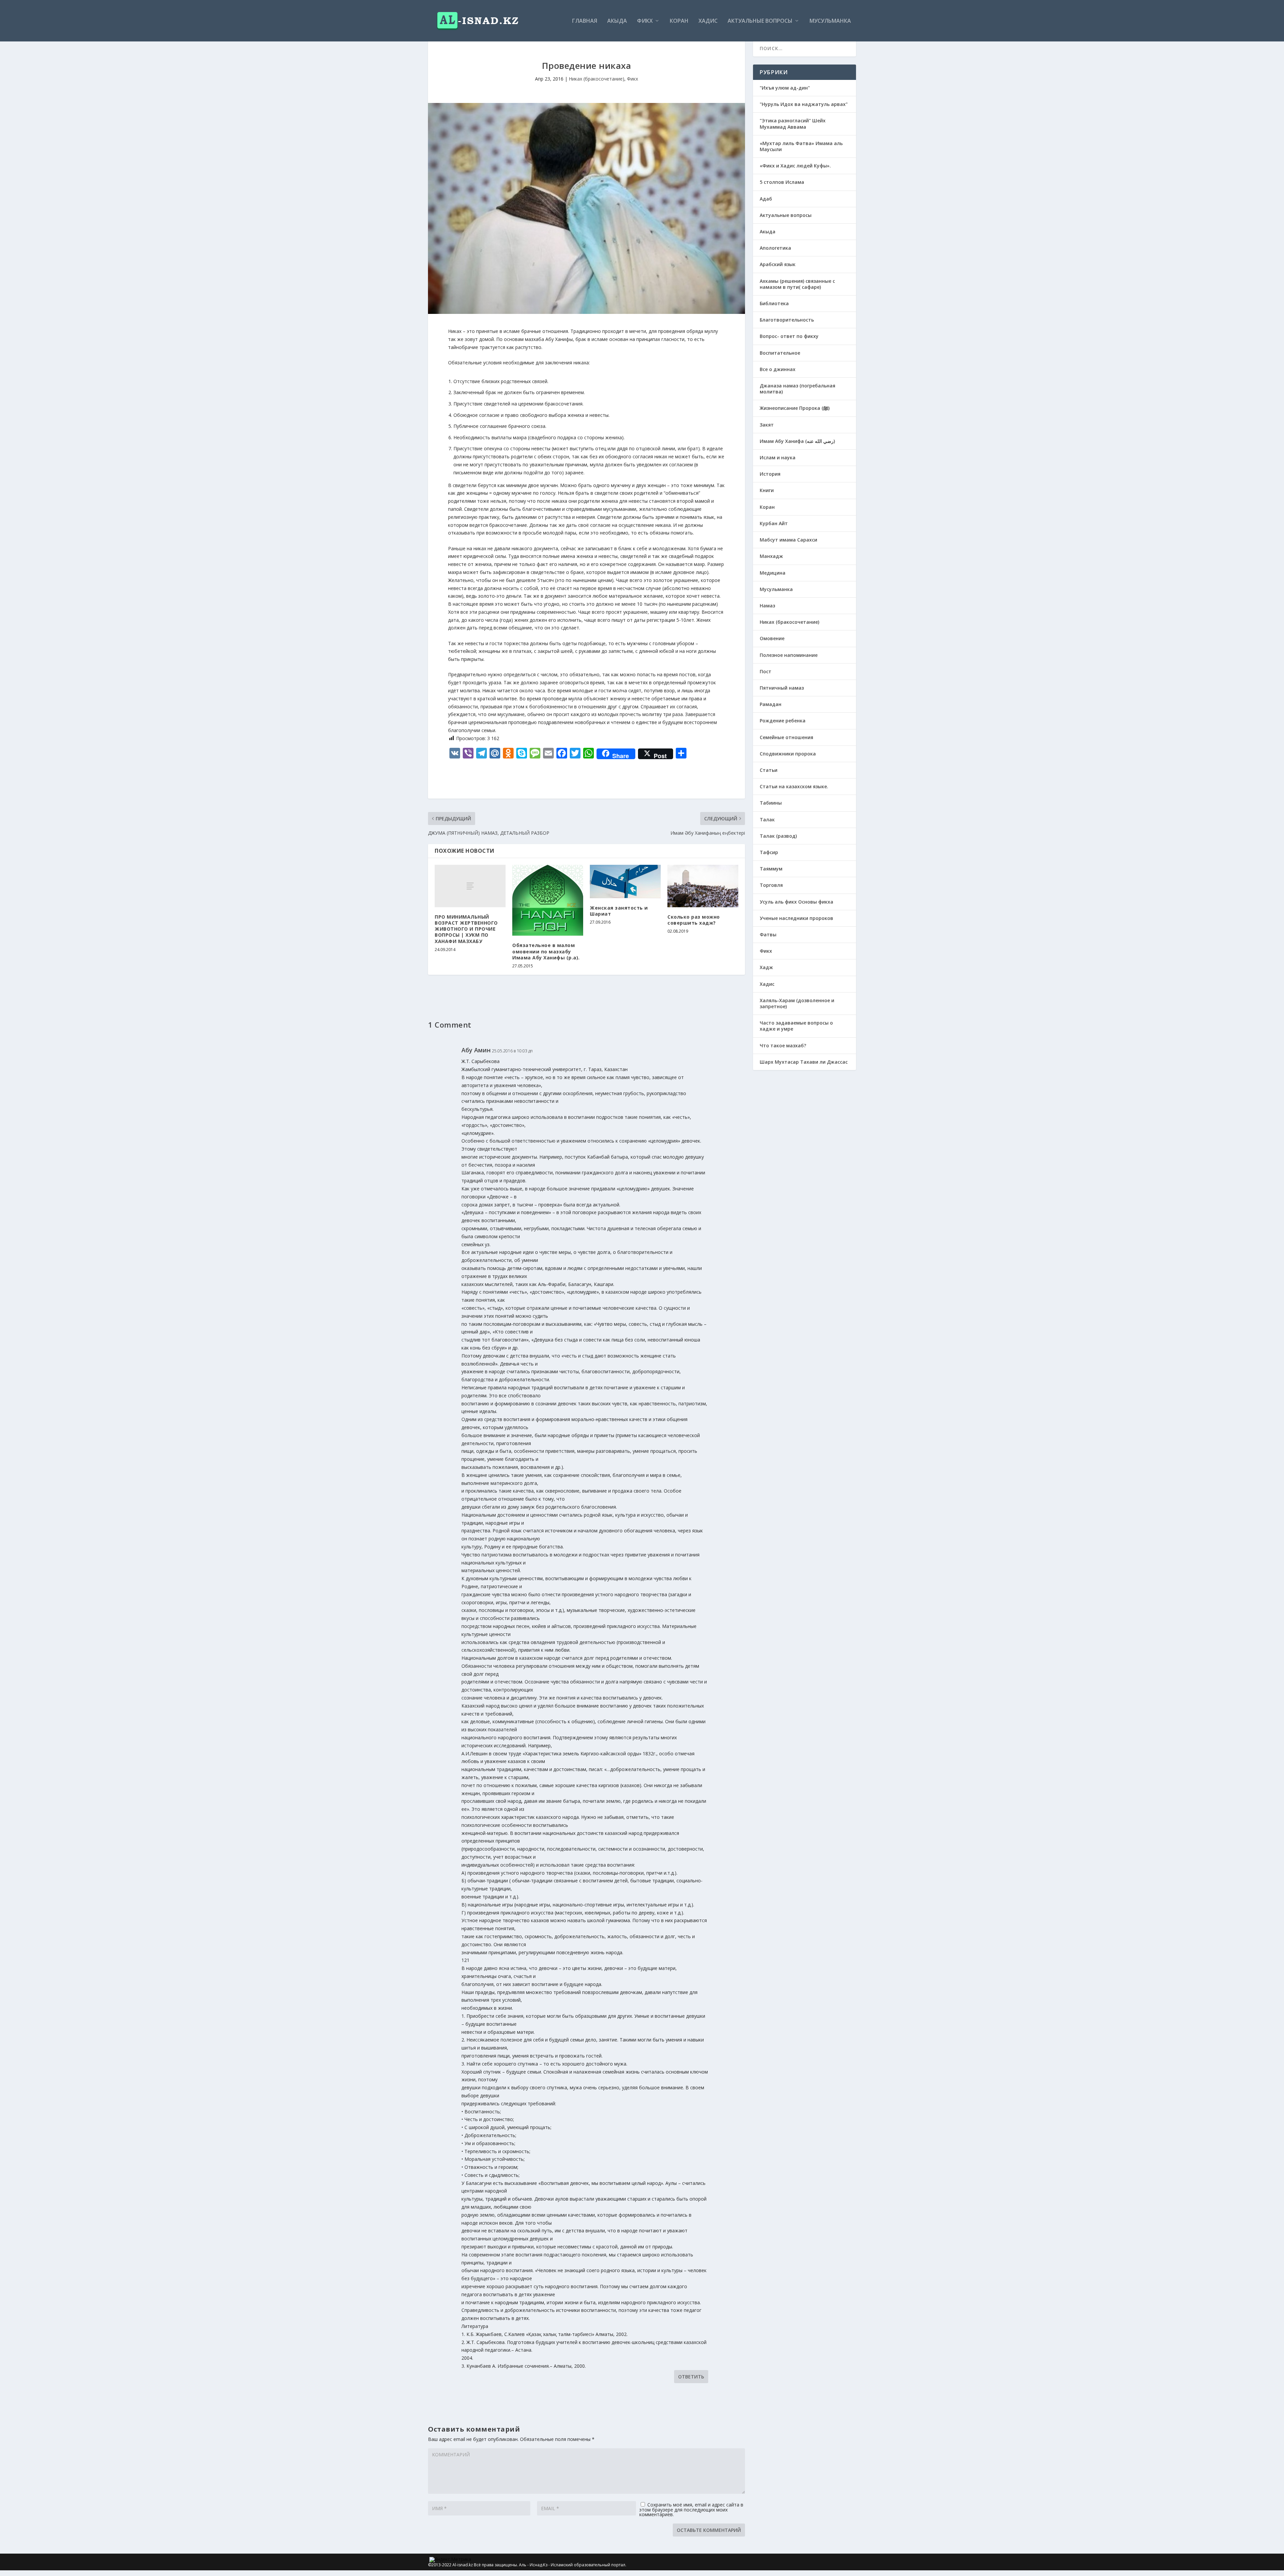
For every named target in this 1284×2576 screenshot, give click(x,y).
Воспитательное (780, 353)
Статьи (769, 770)
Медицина (773, 573)
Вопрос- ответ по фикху (789, 336)
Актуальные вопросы (760, 21)
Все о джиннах (778, 369)
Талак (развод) (778, 836)
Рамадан (771, 704)
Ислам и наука (778, 457)
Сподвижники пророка (788, 754)
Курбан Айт (774, 523)
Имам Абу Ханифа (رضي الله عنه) (797, 441)
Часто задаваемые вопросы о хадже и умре (796, 1026)
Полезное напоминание (789, 655)
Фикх (645, 21)
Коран (679, 21)
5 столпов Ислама (782, 182)
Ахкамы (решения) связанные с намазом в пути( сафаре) (797, 284)
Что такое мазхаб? (783, 1045)
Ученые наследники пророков (796, 918)
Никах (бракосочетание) (597, 79)
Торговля (771, 885)
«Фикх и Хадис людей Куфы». (795, 166)
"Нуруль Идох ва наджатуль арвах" (804, 104)
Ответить (691, 2377)
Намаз (767, 606)
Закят (767, 425)
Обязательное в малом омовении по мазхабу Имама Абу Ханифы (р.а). (546, 951)
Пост (766, 671)
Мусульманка (830, 21)
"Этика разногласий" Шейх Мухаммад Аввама (793, 124)
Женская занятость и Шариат (619, 911)
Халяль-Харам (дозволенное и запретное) (797, 1003)
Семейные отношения (786, 737)
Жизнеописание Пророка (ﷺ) (795, 408)
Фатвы (768, 934)
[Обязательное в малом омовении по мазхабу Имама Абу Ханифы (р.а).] (548, 900)
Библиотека (774, 303)
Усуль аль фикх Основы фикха (796, 902)
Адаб (766, 199)
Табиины (771, 803)
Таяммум (771, 869)
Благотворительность (787, 320)
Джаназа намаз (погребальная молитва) (797, 389)
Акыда (617, 21)
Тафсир (769, 852)
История (770, 474)
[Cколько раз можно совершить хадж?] (703, 886)
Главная (585, 21)
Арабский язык (778, 264)
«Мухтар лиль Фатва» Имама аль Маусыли (801, 146)
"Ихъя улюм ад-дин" (785, 88)
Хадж (766, 967)
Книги (767, 490)
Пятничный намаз (782, 688)
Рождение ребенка (783, 721)
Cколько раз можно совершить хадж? (694, 920)
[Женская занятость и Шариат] (625, 882)
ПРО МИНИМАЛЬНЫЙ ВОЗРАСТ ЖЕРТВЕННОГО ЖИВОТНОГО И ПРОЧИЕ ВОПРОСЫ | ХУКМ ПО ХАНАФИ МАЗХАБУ (466, 929)
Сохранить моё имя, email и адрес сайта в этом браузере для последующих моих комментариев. (691, 2509)
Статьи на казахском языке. (794, 786)
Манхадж (771, 556)
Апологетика (775, 248)
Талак (767, 819)
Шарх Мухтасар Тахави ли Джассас (804, 1062)
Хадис (708, 21)
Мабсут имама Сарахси (788, 540)
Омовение (772, 638)
